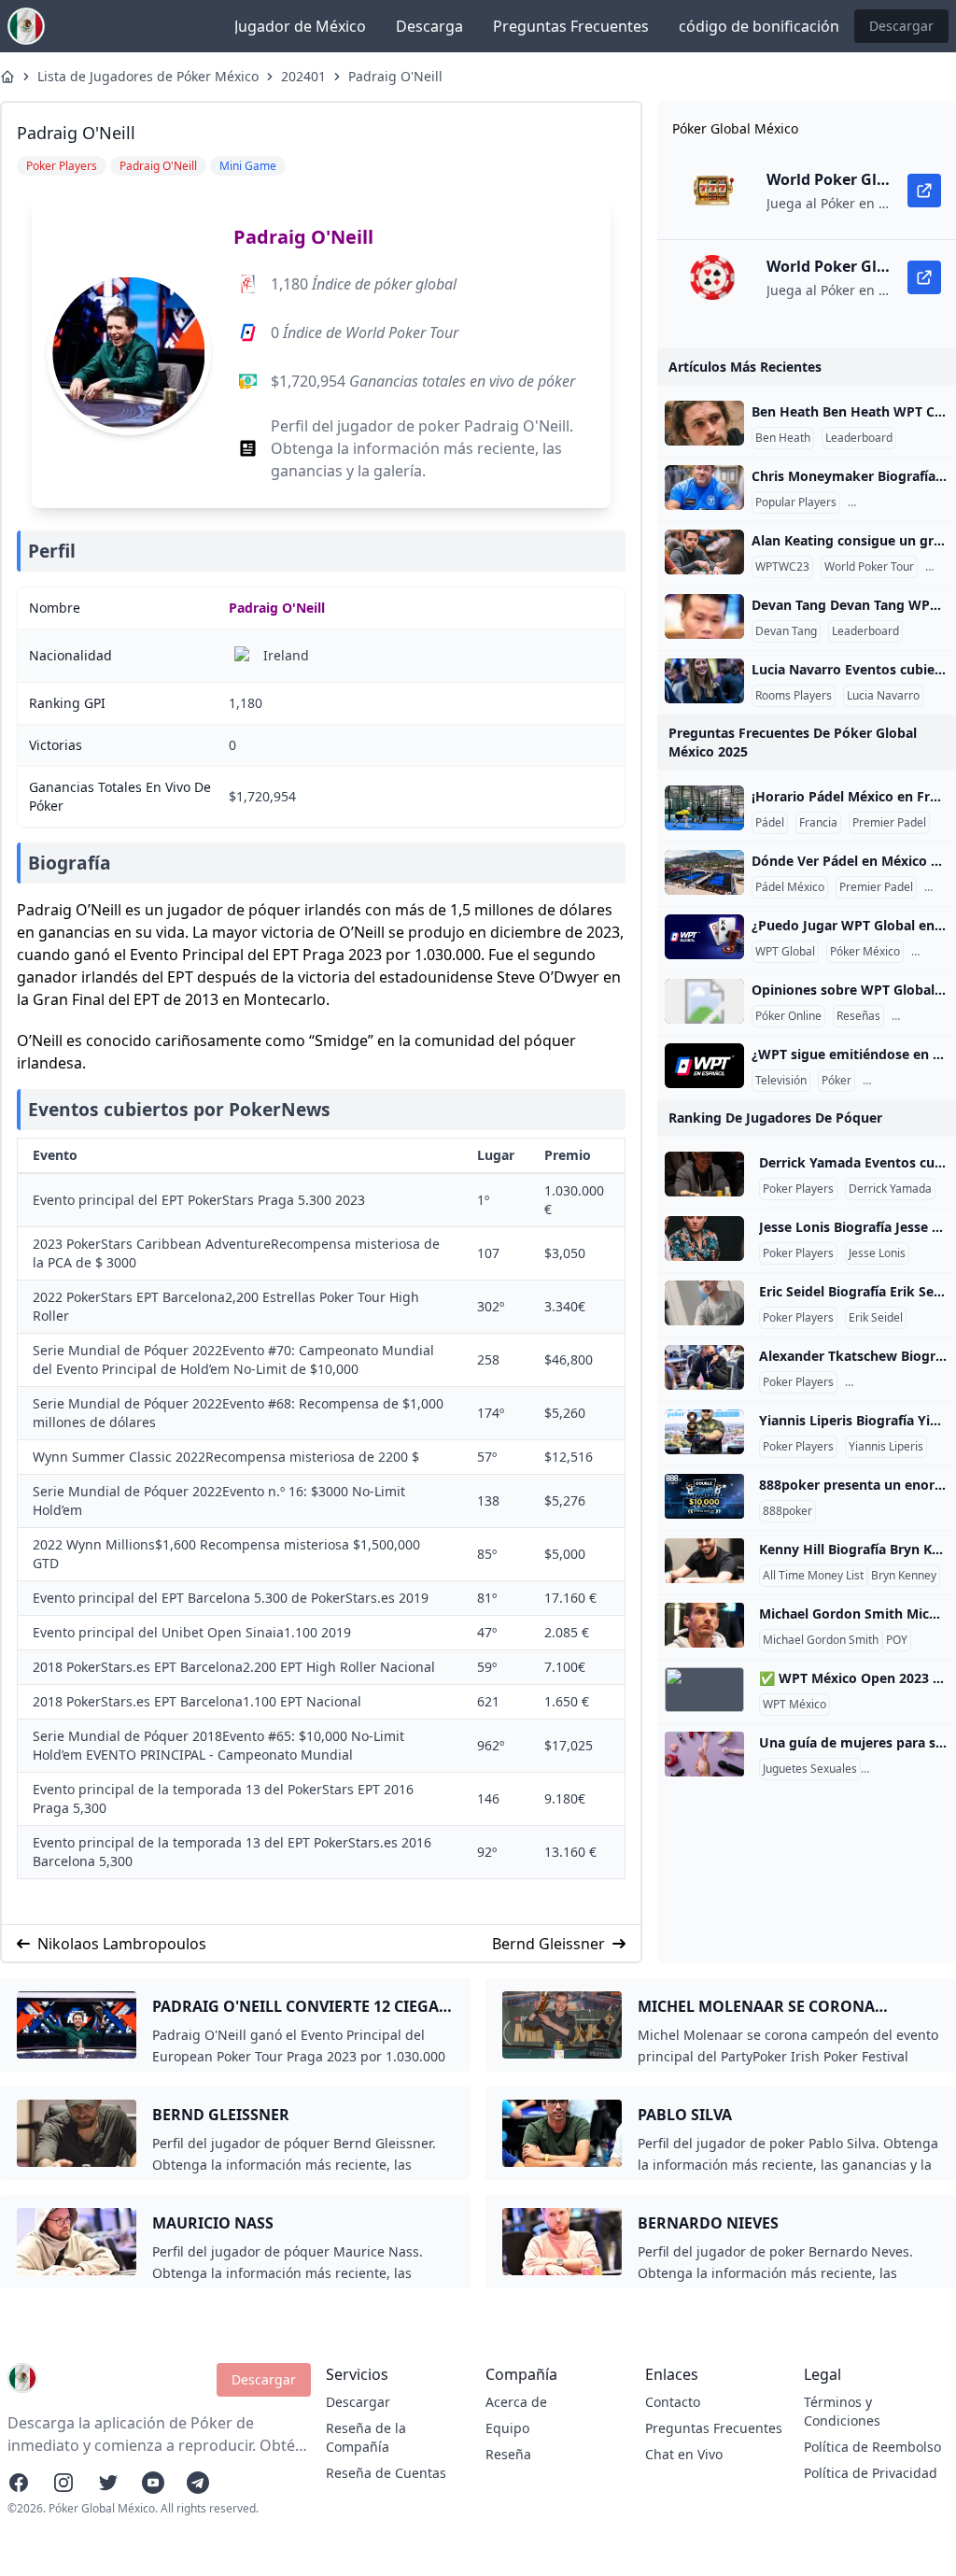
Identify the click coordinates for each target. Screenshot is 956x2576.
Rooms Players (794, 696)
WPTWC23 (782, 567)
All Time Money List (813, 1576)
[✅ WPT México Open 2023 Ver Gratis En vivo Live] (704, 1690)
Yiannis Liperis (886, 1447)
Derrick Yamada (890, 1189)
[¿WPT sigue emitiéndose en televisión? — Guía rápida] (704, 1066)
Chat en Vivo (684, 2454)
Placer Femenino (908, 1769)
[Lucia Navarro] (704, 681)
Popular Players (796, 502)
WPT (941, 567)
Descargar (901, 26)
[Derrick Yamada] (704, 1174)
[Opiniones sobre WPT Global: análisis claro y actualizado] (704, 1001)
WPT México (794, 1705)
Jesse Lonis (877, 1253)
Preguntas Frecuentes (571, 26)
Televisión (781, 1081)
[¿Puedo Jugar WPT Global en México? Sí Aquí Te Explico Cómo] (704, 937)
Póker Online (788, 1016)
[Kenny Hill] (704, 1561)
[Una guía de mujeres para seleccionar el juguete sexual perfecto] (704, 1754)
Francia (818, 823)
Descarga (429, 26)
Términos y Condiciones (842, 2411)
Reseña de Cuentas (386, 2473)
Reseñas (858, 1016)
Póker (836, 1081)
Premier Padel (889, 823)
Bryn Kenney (904, 1576)
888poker (787, 1511)
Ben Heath (783, 438)
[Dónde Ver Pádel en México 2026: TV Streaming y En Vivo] (704, 872)
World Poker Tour (869, 567)
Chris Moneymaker (901, 502)
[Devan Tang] (704, 616)
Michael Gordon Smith (821, 1640)
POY (897, 1640)
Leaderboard (859, 438)
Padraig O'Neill (395, 76)
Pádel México (790, 887)
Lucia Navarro (883, 696)
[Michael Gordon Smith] (704, 1625)
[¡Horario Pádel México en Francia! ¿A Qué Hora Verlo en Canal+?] (704, 808)
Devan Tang (786, 631)
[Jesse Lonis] (704, 1238)
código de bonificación (759, 26)
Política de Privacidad (871, 2473)
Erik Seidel (876, 1318)
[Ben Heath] (704, 423)
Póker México (865, 952)
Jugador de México (300, 26)
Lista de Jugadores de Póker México (148, 76)
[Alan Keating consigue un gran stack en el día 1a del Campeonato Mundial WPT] (704, 552)
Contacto (673, 2402)
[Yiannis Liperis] (704, 1432)
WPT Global (785, 952)
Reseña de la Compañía (366, 2437)
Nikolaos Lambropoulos (122, 1944)
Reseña (508, 2454)
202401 (303, 76)
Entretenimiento (908, 1081)
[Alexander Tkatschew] (704, 1367)
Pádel (770, 823)
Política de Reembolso (872, 2447)
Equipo (507, 2428)
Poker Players (798, 1189)
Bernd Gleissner (548, 1944)
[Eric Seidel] (704, 1303)
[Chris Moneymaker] (704, 488)
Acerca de (516, 2402)
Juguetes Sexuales (810, 1769)
